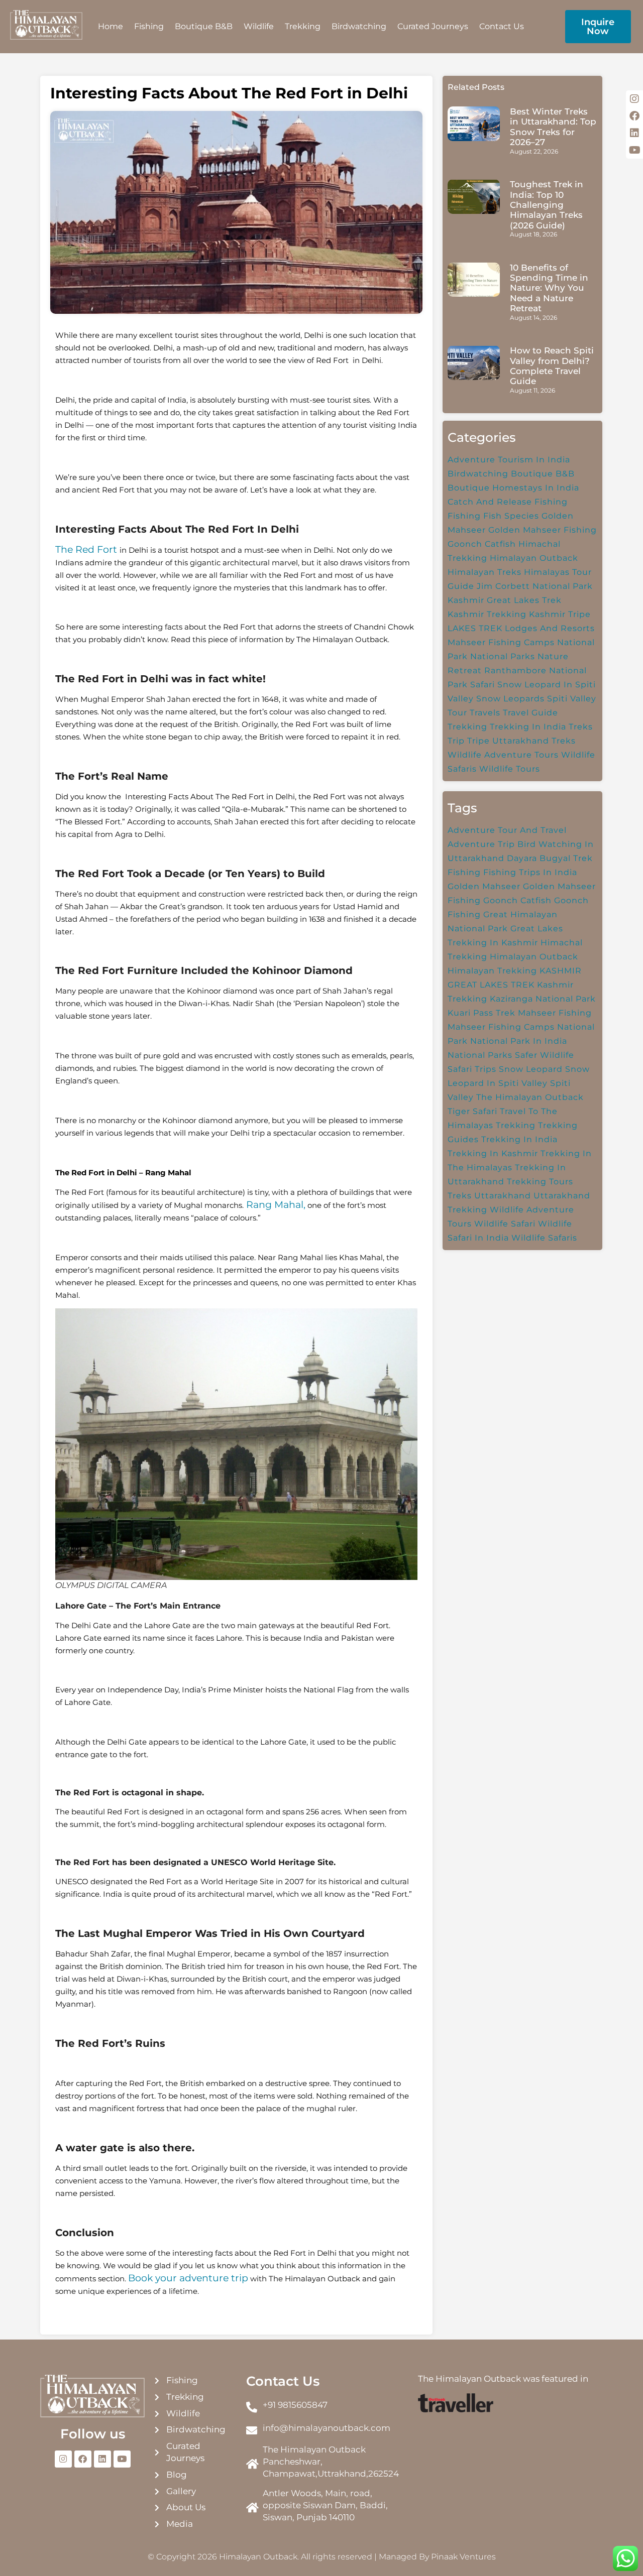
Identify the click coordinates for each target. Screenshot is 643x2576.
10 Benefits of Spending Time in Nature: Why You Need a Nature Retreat (549, 288)
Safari (483, 685)
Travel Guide (530, 713)
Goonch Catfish (482, 544)
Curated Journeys (433, 26)
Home (111, 26)
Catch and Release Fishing (508, 502)
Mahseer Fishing (555, 1013)
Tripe (478, 741)
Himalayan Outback (534, 957)
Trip (456, 741)
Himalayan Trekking (492, 971)
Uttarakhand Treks (534, 741)
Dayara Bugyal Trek (550, 858)
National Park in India (519, 1041)
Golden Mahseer (484, 886)
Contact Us (502, 26)
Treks (581, 727)
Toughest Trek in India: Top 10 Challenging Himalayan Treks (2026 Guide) (547, 205)
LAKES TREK (475, 628)
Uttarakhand (503, 1196)
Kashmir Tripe (560, 614)
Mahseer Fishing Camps (501, 642)
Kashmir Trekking (487, 614)
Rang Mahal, (275, 1205)
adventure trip (481, 844)
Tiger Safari (472, 1111)
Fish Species (511, 516)
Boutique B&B (204, 26)
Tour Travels (474, 713)
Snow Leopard (531, 1069)
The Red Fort (87, 549)
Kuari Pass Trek (481, 1013)
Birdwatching (359, 26)
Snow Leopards (510, 699)
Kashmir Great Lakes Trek (505, 600)
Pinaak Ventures (463, 2557)
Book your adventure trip (188, 2278)
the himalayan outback (530, 1097)
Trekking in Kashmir (493, 1153)
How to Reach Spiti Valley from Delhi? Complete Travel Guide (552, 366)
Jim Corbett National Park (535, 586)
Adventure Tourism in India (509, 460)
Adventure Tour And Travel (507, 830)
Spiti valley (572, 699)
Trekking (303, 26)
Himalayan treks (485, 572)
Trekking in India (528, 727)
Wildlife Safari (505, 1224)
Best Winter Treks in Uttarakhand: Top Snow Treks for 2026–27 (553, 127)
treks (460, 1196)
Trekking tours (540, 1182)
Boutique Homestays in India (513, 488)
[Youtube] (122, 2459)
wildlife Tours (510, 769)
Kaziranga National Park (543, 999)
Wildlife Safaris (544, 1238)
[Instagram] (63, 2459)
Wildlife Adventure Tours (503, 755)
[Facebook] (83, 2459)
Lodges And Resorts (550, 628)
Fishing (149, 26)
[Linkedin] (102, 2459)
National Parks (503, 656)
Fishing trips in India (530, 872)
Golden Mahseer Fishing (543, 530)
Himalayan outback (534, 558)
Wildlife (259, 26)
